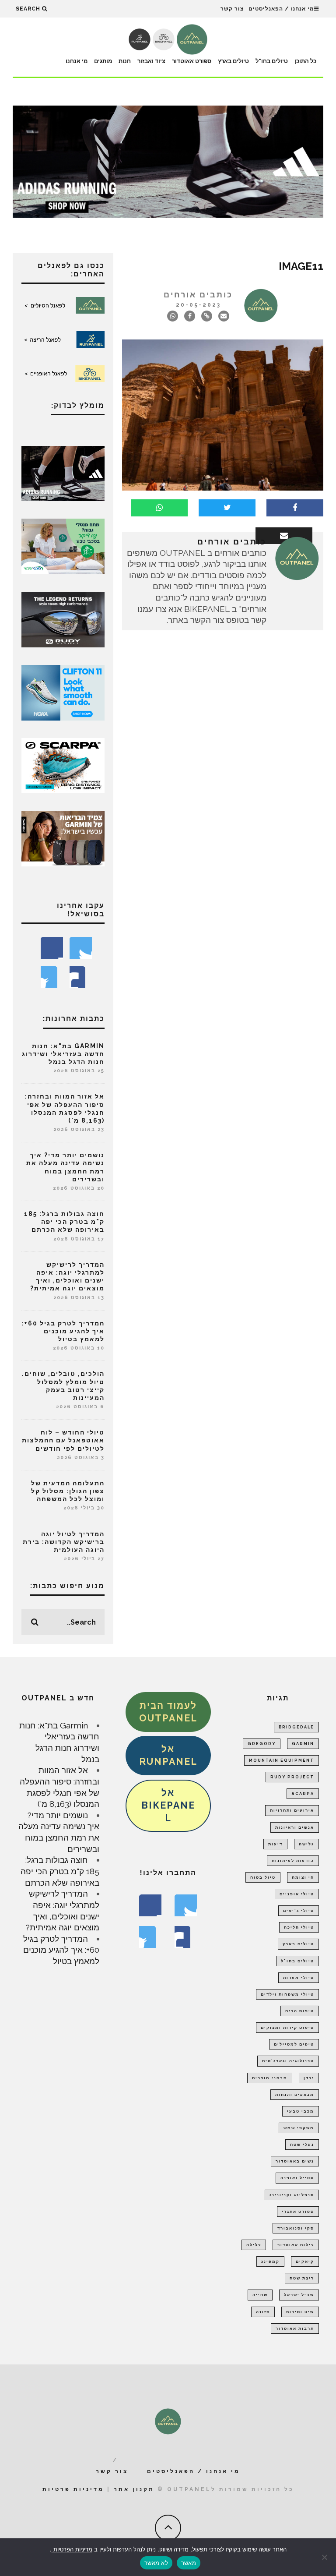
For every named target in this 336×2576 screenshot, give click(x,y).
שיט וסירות (300, 2312)
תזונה (263, 2312)
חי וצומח (303, 1877)
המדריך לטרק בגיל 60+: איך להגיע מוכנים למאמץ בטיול (63, 1331)
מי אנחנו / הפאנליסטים (281, 9)
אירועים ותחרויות (292, 1810)
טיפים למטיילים (294, 2044)
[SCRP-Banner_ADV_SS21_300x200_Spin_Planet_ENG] (63, 765)
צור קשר (232, 9)
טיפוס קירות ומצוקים (287, 2028)
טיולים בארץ (233, 61)
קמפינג (270, 2262)
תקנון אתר (134, 2489)
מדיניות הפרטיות (72, 2549)
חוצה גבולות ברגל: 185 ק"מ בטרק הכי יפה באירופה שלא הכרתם (64, 1222)
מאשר (189, 2563)
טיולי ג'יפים (299, 1911)
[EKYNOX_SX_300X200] (63, 618)
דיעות (275, 1844)
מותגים (103, 61)
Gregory (262, 1744)
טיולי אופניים (297, 1894)
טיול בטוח (263, 1877)
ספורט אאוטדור (192, 61)
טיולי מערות (299, 1978)
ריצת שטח (302, 2278)
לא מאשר (156, 2563)
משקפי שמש (299, 2128)
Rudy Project (292, 1777)
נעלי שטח (302, 2145)
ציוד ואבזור (151, 61)
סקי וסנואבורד (296, 2228)
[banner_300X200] (63, 692)
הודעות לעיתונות (293, 1861)
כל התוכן (305, 61)
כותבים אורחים (198, 295)
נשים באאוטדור (295, 2161)
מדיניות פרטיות (73, 2489)
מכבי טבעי (301, 2111)
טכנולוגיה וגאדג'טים (288, 2061)
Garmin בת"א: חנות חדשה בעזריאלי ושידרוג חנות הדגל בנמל (63, 1054)
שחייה (260, 2295)
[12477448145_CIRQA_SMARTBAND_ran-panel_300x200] (63, 837)
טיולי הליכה (299, 1927)
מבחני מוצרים (270, 2078)
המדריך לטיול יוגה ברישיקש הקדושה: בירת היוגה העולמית (64, 1542)
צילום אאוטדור (296, 2245)
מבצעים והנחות (295, 2095)
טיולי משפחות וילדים (287, 1994)
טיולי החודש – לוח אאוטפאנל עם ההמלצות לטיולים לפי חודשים (63, 1440)
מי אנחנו (77, 61)
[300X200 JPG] (63, 473)
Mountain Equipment (282, 1760)
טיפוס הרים (300, 2011)
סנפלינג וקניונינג (292, 2195)
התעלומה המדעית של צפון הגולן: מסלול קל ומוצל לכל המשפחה (68, 1491)
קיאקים (305, 2262)
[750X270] (168, 161)
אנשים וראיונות (295, 1827)
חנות (125, 61)
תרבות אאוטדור (295, 2329)
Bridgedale (296, 1727)
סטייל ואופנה (297, 2178)
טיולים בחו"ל (272, 61)
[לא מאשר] (325, 2557)
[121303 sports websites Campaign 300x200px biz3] (63, 546)
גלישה (306, 1844)
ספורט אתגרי (298, 2212)
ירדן (309, 2078)
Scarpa (303, 1794)
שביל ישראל (299, 2295)
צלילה (254, 2245)
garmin (303, 1744)
